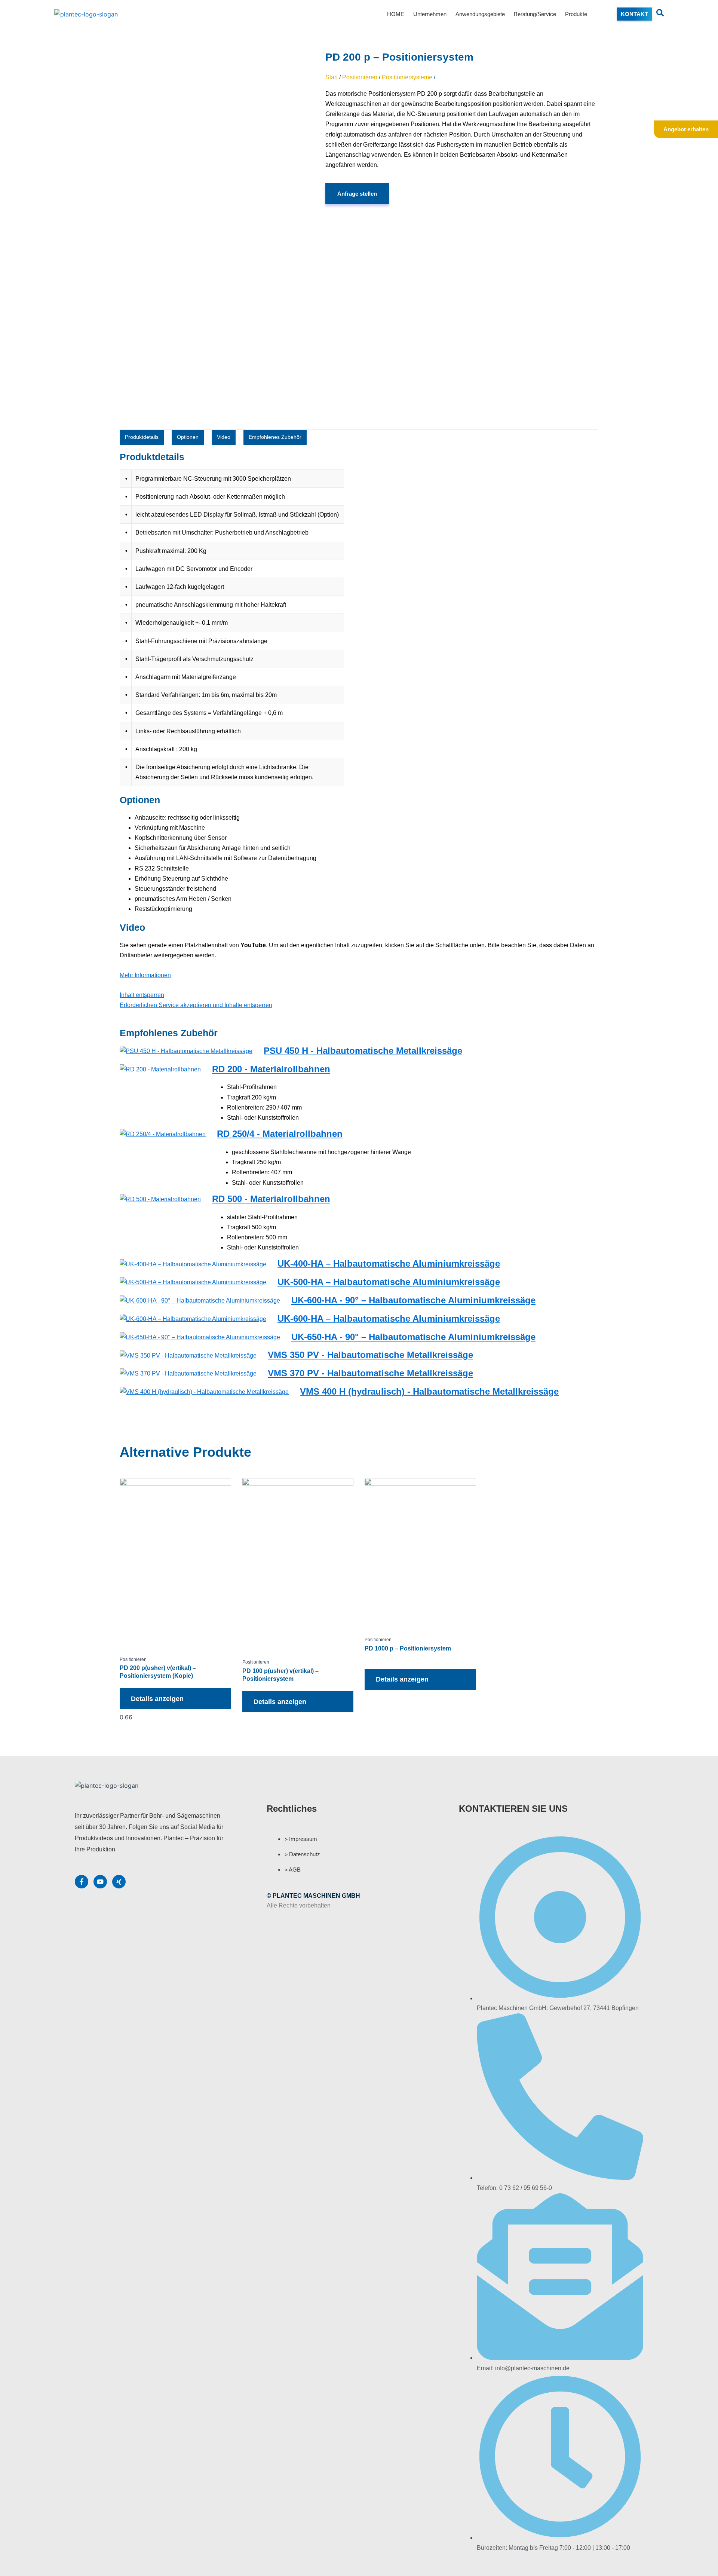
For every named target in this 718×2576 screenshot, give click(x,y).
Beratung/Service (535, 14)
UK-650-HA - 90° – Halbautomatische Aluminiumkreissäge (413, 1337)
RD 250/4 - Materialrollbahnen (280, 1134)
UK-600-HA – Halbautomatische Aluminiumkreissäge (389, 1318)
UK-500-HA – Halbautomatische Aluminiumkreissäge (389, 1282)
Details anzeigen (157, 1699)
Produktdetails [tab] (142, 437)
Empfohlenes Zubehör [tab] (275, 437)
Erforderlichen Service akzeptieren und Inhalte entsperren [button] (196, 1005)
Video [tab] (224, 437)
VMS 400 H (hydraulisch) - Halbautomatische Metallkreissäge (429, 1391)
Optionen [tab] (188, 437)
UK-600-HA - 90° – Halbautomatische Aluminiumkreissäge (413, 1300)
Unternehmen (430, 14)
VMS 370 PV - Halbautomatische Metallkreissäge (370, 1373)
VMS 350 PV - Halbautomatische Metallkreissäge (370, 1355)
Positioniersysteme (407, 77)
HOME (396, 14)
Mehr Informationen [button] (145, 975)
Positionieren (360, 77)
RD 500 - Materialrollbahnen (271, 1199)
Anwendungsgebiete (480, 14)
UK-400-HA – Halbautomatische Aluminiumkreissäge (389, 1263)
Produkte (576, 14)
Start (332, 77)
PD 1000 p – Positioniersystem (408, 1648)
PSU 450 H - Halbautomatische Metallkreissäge (363, 1051)
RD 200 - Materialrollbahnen (271, 1069)
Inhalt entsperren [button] (142, 995)
